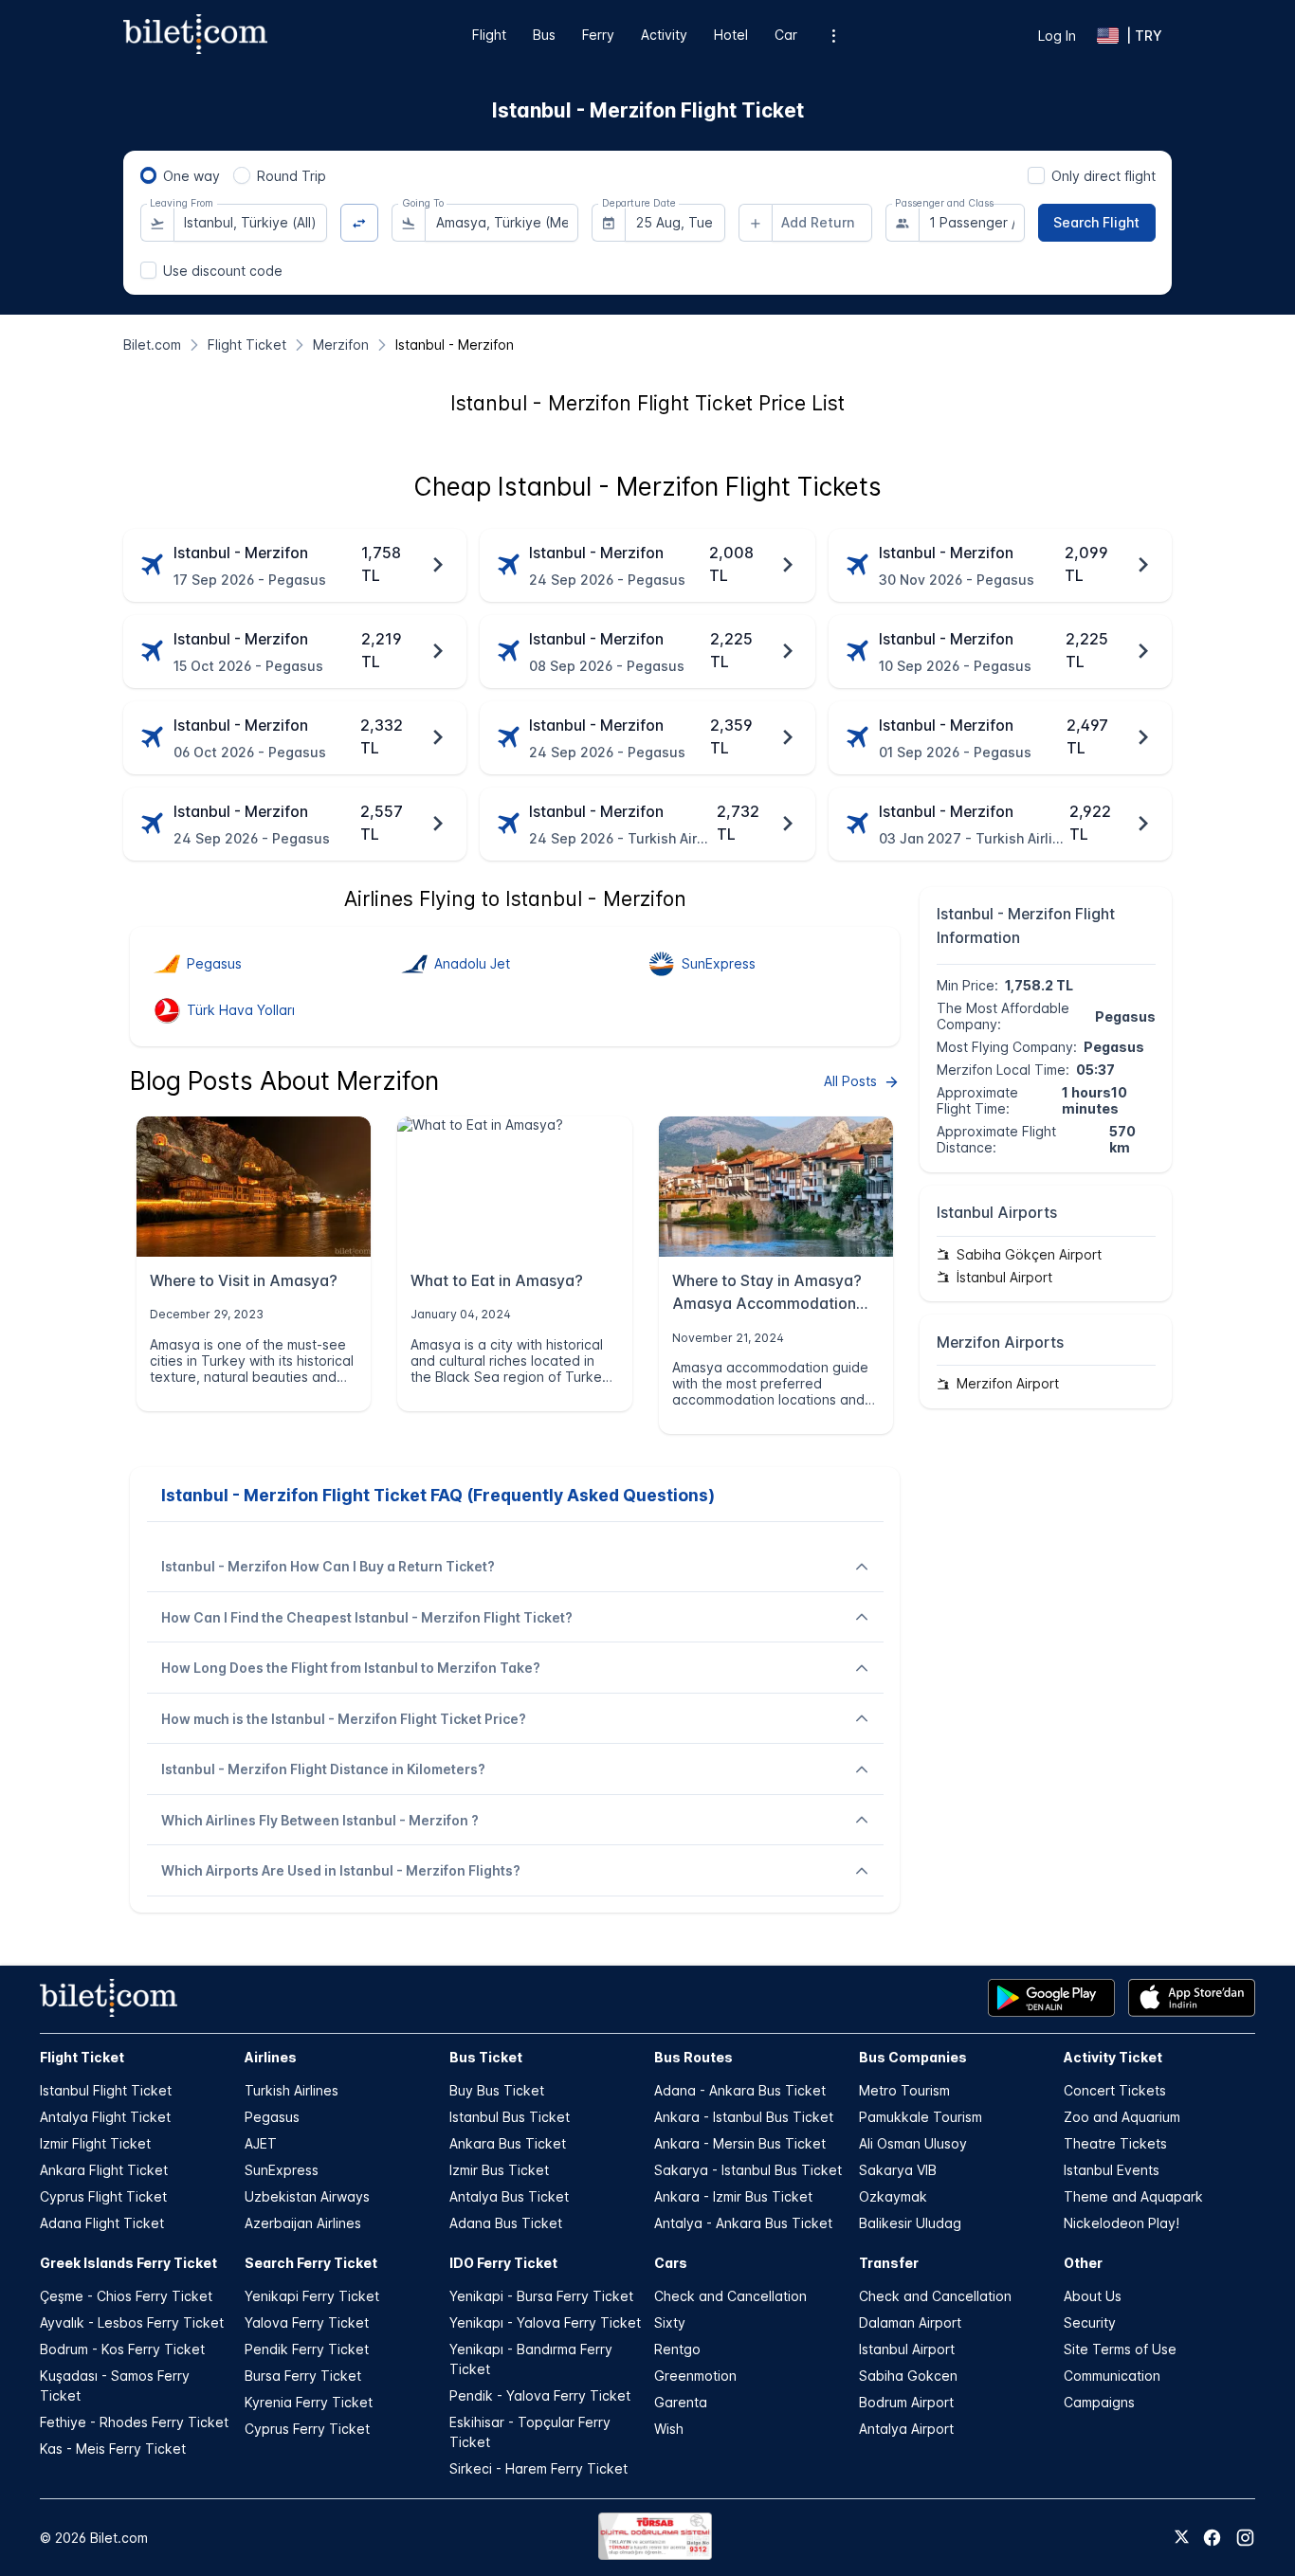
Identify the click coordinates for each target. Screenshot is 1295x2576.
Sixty (670, 2322)
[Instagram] (1245, 2538)
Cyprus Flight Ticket (103, 2196)
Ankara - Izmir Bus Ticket (733, 2196)
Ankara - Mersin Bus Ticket (740, 2143)
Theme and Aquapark (1133, 2196)
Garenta (681, 2402)
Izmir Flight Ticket (95, 2143)
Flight (489, 35)
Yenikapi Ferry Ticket (312, 2296)
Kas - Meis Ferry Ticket (113, 2449)
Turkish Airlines (292, 2090)
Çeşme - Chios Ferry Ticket (126, 2296)
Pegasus (272, 2117)
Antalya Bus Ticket (509, 2196)
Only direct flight (1103, 176)
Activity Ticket (1113, 2057)
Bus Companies (913, 2057)
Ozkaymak (893, 2196)
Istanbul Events (1112, 2170)
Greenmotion (695, 2376)
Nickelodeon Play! (1122, 2223)
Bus (544, 35)
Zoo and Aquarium (1122, 2117)
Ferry (598, 35)
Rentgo (677, 2349)
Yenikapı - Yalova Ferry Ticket (545, 2322)
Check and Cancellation (730, 2296)
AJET (261, 2143)
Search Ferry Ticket (311, 2263)
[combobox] (250, 223)
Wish (669, 2429)
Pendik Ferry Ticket (307, 2349)
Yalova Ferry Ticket (307, 2322)
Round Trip (292, 176)
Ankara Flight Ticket (104, 2170)
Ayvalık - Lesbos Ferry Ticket (132, 2322)
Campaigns (1099, 2402)
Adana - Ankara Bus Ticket (740, 2090)
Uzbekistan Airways (307, 2196)
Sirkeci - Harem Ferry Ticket (538, 2468)
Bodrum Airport (906, 2402)
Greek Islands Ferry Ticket (128, 2263)
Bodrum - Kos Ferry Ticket (122, 2349)
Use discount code (223, 271)
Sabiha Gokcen (908, 2376)
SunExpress (282, 2170)
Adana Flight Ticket (102, 2223)
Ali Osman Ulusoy (913, 2143)
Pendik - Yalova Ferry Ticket (540, 2395)
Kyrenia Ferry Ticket (309, 2402)
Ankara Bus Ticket (508, 2143)
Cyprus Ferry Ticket (307, 2429)
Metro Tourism (904, 2090)
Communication (1112, 2376)
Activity (664, 35)
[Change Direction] (360, 223)
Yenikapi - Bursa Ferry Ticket (541, 2296)
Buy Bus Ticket (497, 2090)
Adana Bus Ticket (506, 2223)
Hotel (731, 35)
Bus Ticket (486, 2057)
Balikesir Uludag (910, 2223)
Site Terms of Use (1120, 2349)
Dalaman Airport (910, 2322)
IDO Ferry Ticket (503, 2263)
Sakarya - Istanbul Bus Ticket (748, 2170)
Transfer (889, 2263)
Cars (671, 2263)
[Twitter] (1182, 2538)
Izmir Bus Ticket (499, 2170)
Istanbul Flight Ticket (106, 2090)
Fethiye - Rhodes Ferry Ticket (134, 2422)
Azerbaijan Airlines (303, 2223)
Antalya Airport (906, 2429)
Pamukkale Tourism (921, 2117)
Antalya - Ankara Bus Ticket (743, 2223)
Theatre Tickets (1115, 2143)
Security (1090, 2322)
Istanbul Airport (907, 2349)
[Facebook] (1212, 2538)
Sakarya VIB (898, 2170)
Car (786, 35)
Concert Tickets (1115, 2090)
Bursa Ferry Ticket (303, 2376)
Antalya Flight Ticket (105, 2117)
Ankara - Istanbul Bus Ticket (744, 2117)
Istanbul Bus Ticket (510, 2117)
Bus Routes (693, 2057)
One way (192, 176)
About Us (1093, 2296)
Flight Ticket (82, 2057)
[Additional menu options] (834, 36)
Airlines (271, 2057)
